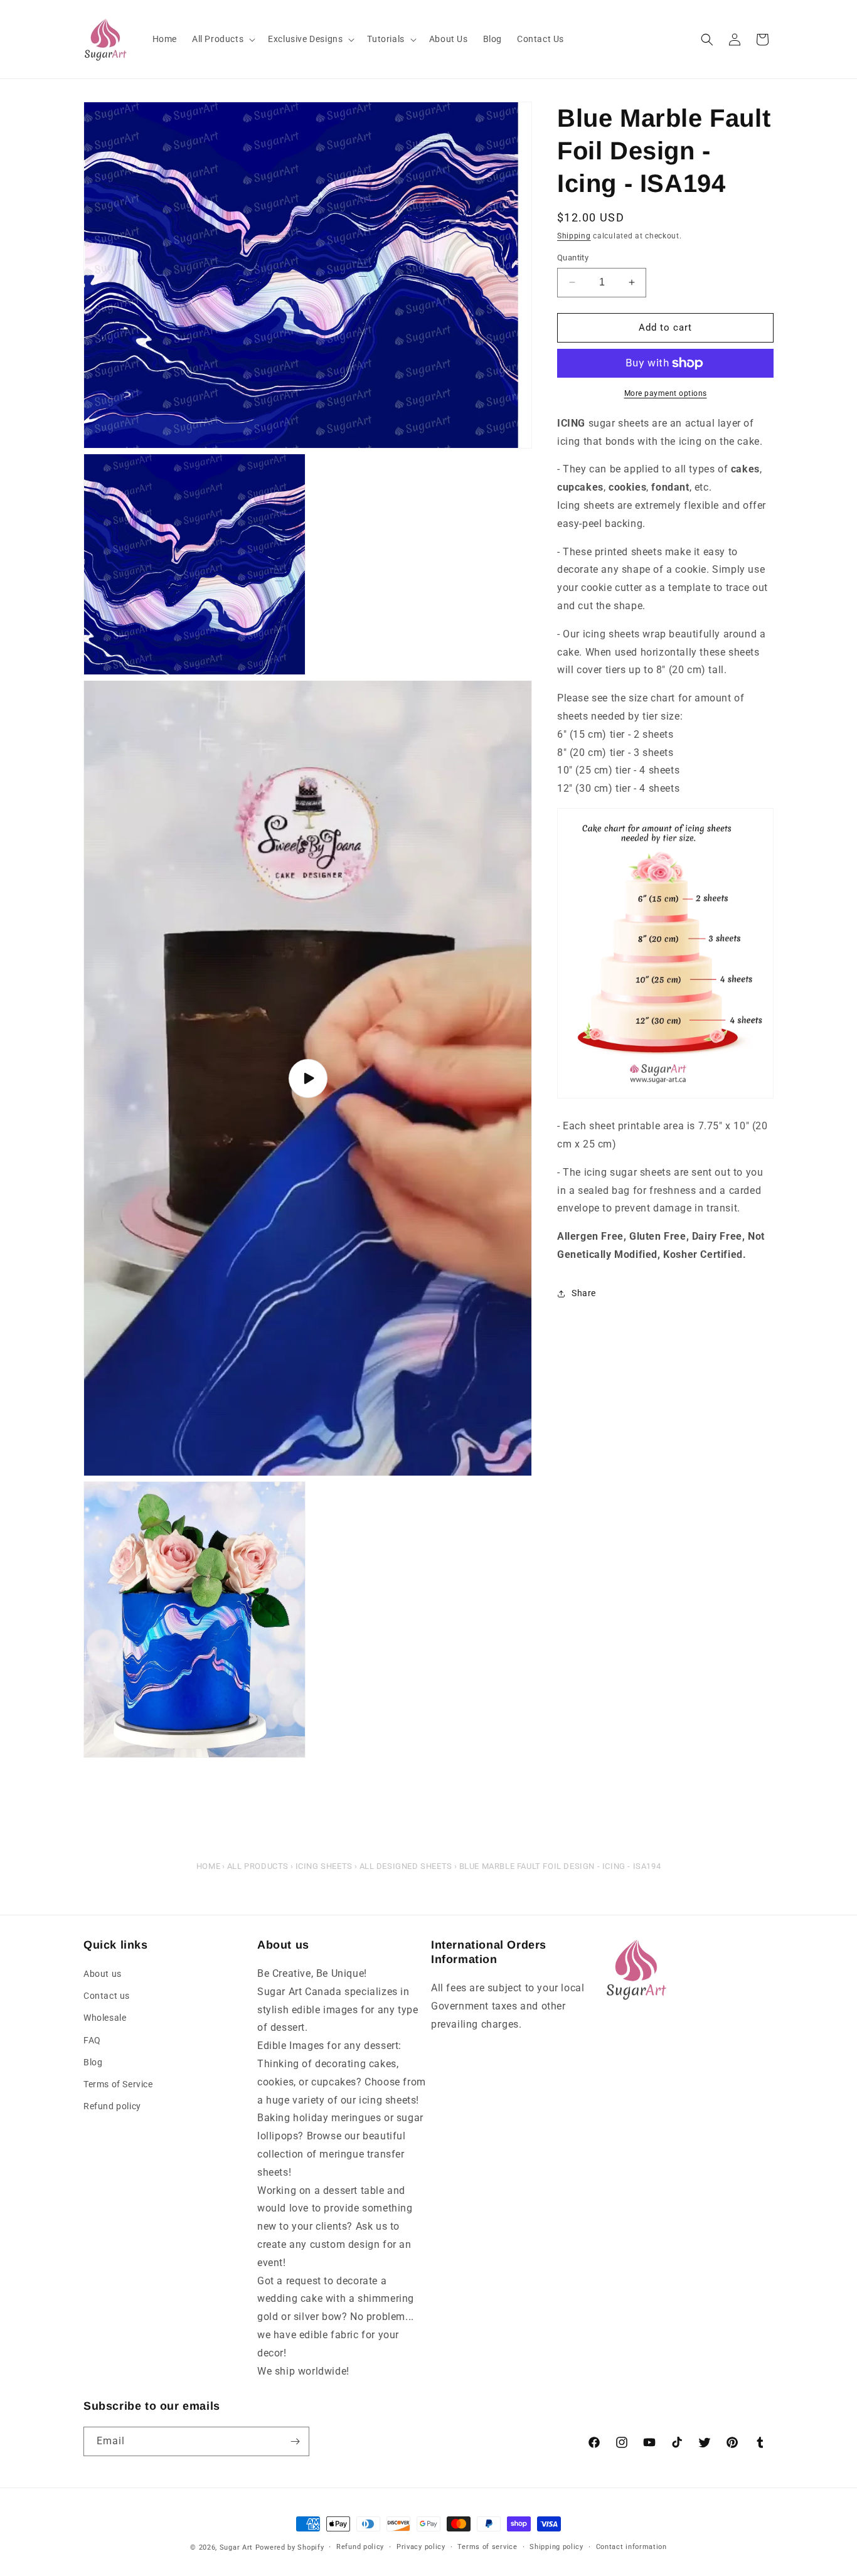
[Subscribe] (295, 2441)
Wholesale (105, 2018)
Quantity (573, 258)
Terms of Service (118, 2084)
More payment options (666, 393)
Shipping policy (556, 2547)
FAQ (92, 2040)
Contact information (631, 2547)
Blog (93, 2062)
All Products (258, 1866)
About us (103, 1974)
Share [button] (584, 1293)
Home (208, 1866)
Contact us (107, 1996)
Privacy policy (421, 2547)
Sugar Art (236, 2547)
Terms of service (487, 2547)
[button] (222, 39)
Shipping (574, 236)
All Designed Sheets (406, 1866)
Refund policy (112, 2106)
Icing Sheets (324, 1866)
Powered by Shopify (290, 2547)
